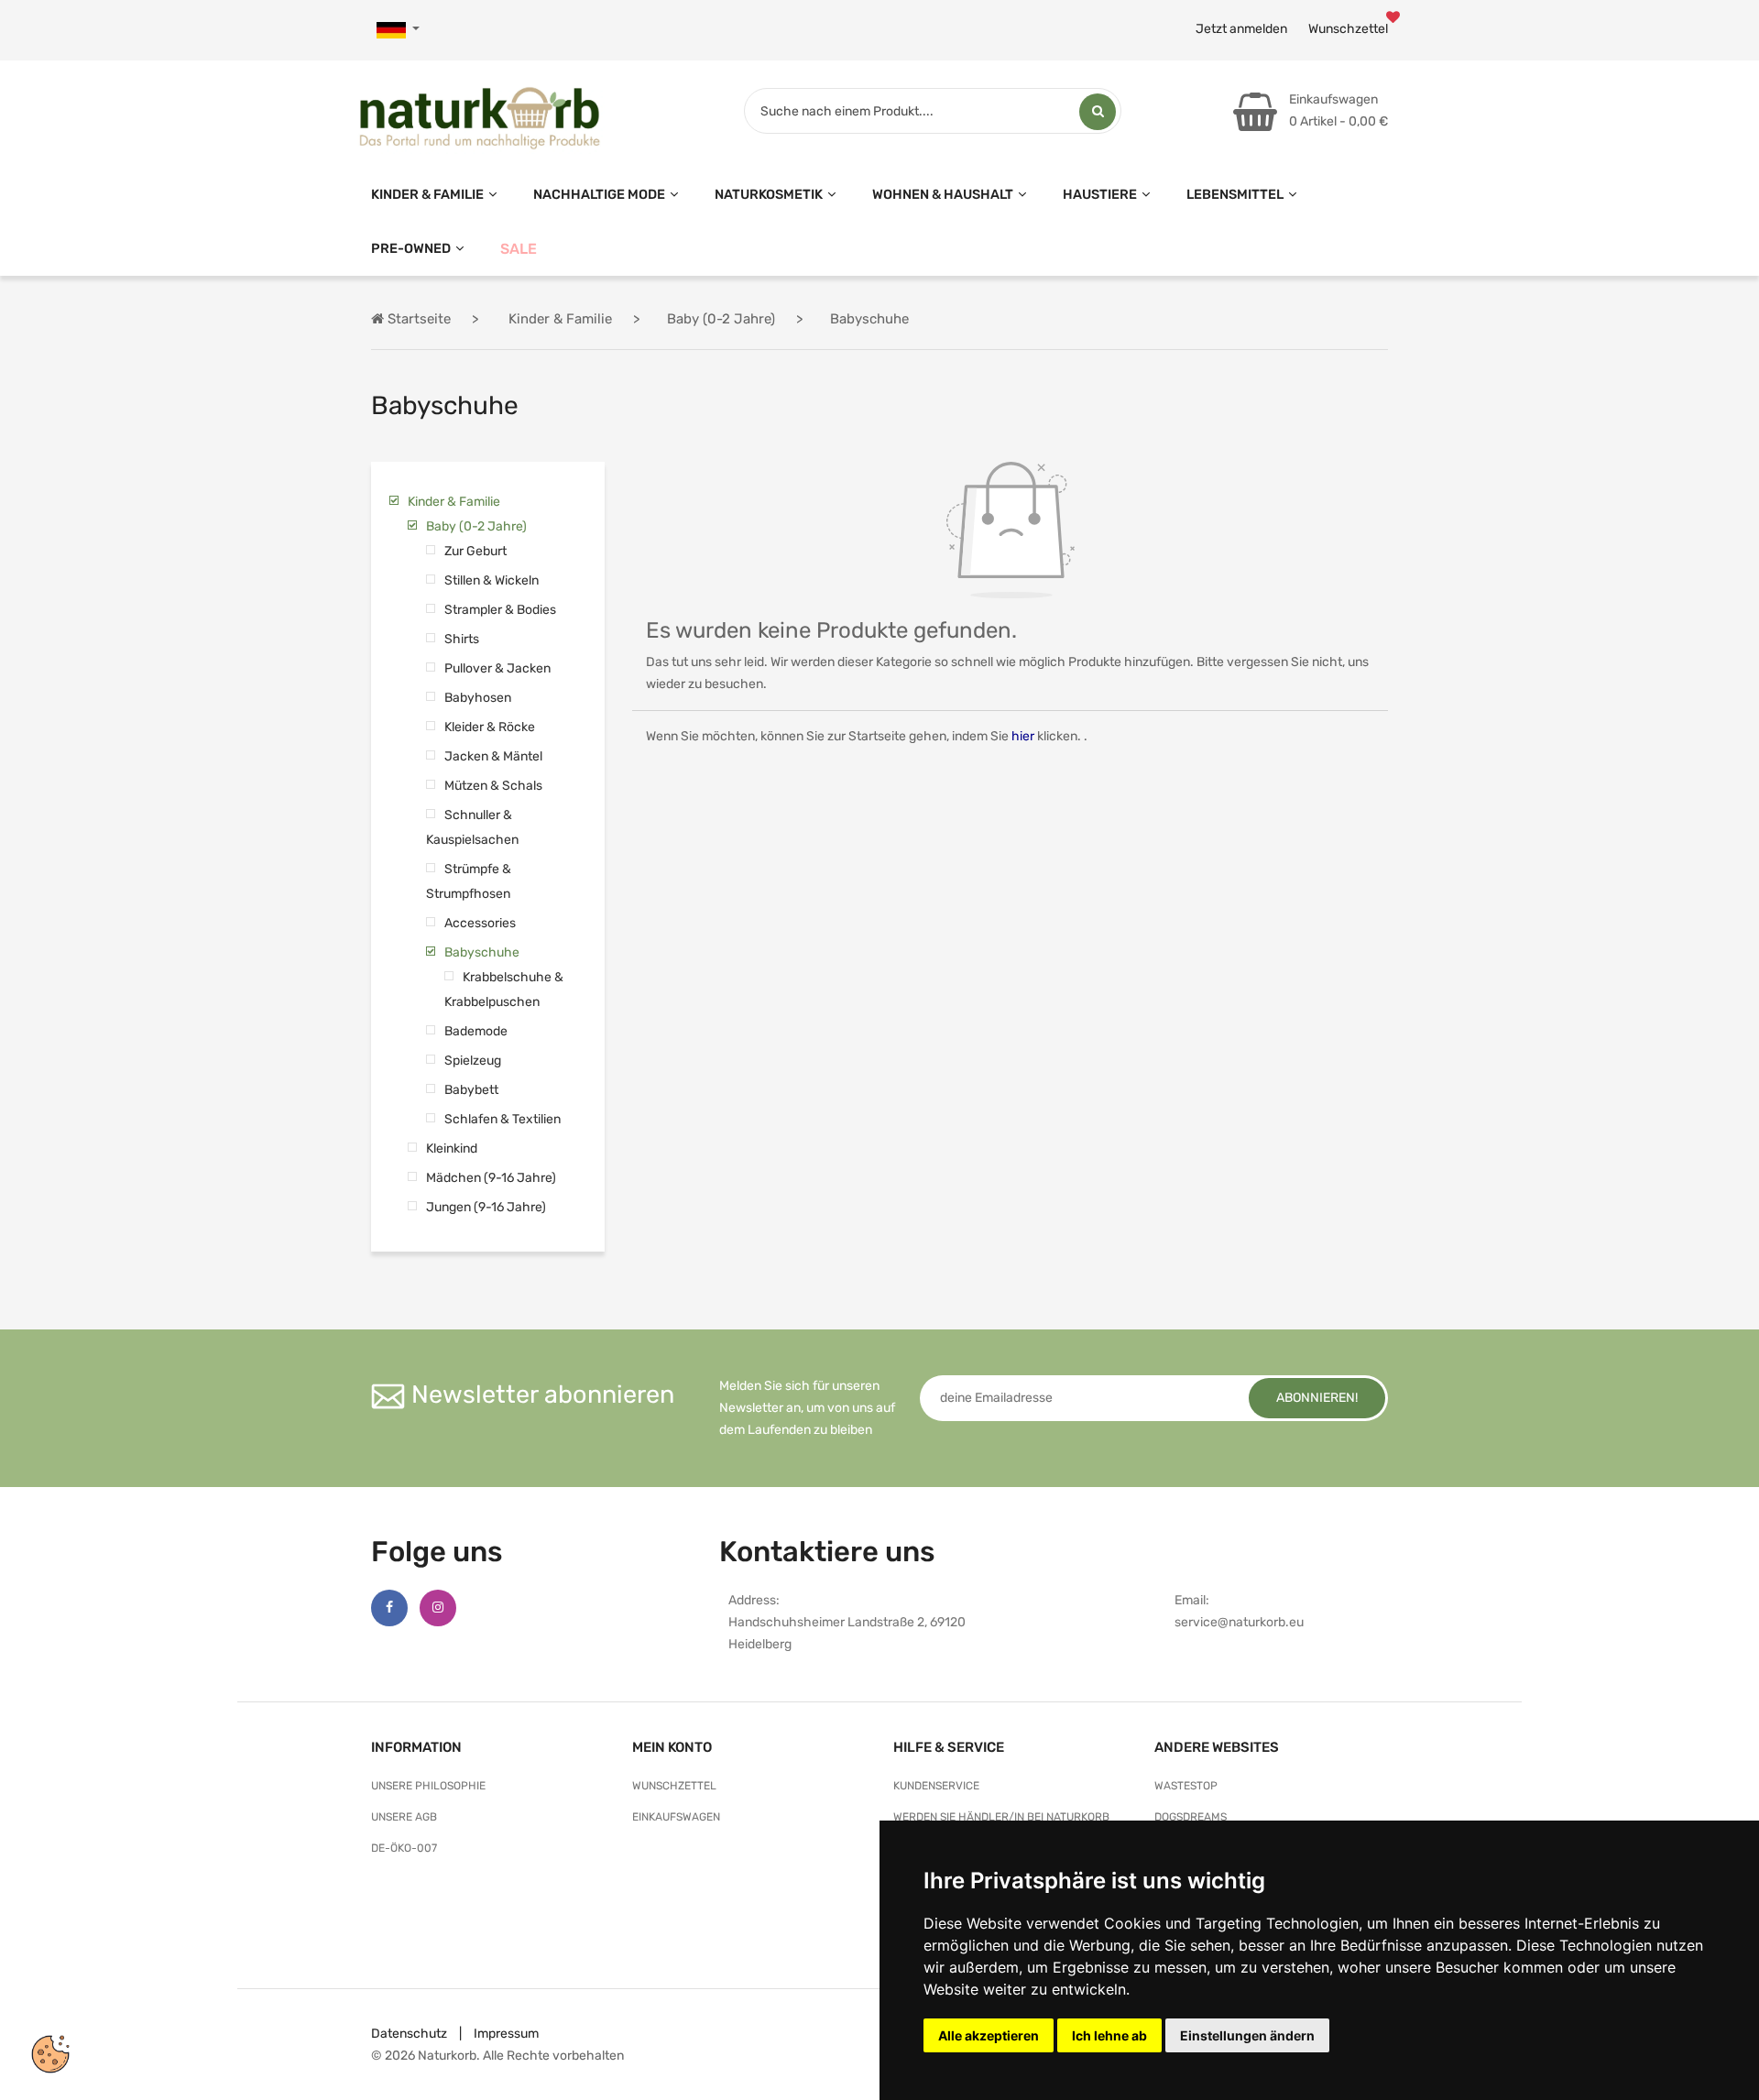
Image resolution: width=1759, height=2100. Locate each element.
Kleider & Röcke (490, 727)
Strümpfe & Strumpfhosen (469, 881)
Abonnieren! (1317, 1398)
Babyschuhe (482, 952)
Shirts (462, 639)
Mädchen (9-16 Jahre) (491, 1178)
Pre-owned (411, 248)
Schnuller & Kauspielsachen (472, 827)
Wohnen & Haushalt (943, 194)
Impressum (506, 2034)
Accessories (480, 923)
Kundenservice (936, 1786)
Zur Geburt (475, 551)
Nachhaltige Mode (599, 194)
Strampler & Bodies (500, 610)
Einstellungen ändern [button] (1247, 2035)
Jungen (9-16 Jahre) (486, 1207)
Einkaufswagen (676, 1817)
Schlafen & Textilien (503, 1119)
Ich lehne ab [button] (1109, 2035)
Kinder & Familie (427, 194)
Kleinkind (452, 1148)
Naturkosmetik (769, 194)
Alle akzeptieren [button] (989, 2035)
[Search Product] (1098, 112)
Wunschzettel (1348, 29)
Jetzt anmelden (1241, 29)
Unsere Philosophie (428, 1786)
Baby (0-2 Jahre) (476, 526)
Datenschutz (409, 2034)
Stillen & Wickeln (492, 580)
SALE (519, 249)
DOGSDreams (1191, 1817)
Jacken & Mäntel (493, 756)
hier (1023, 736)
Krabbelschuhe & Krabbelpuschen (504, 990)
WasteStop (1186, 1786)
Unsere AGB (404, 1817)
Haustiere (1100, 194)
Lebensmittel (1235, 194)
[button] (398, 30)
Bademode (476, 1031)
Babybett (471, 1090)
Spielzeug (473, 1061)
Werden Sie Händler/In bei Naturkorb (1001, 1817)
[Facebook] (389, 1608)
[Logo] (480, 114)
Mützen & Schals (493, 786)
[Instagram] (438, 1608)
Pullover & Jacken (497, 668)
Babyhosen (478, 698)
